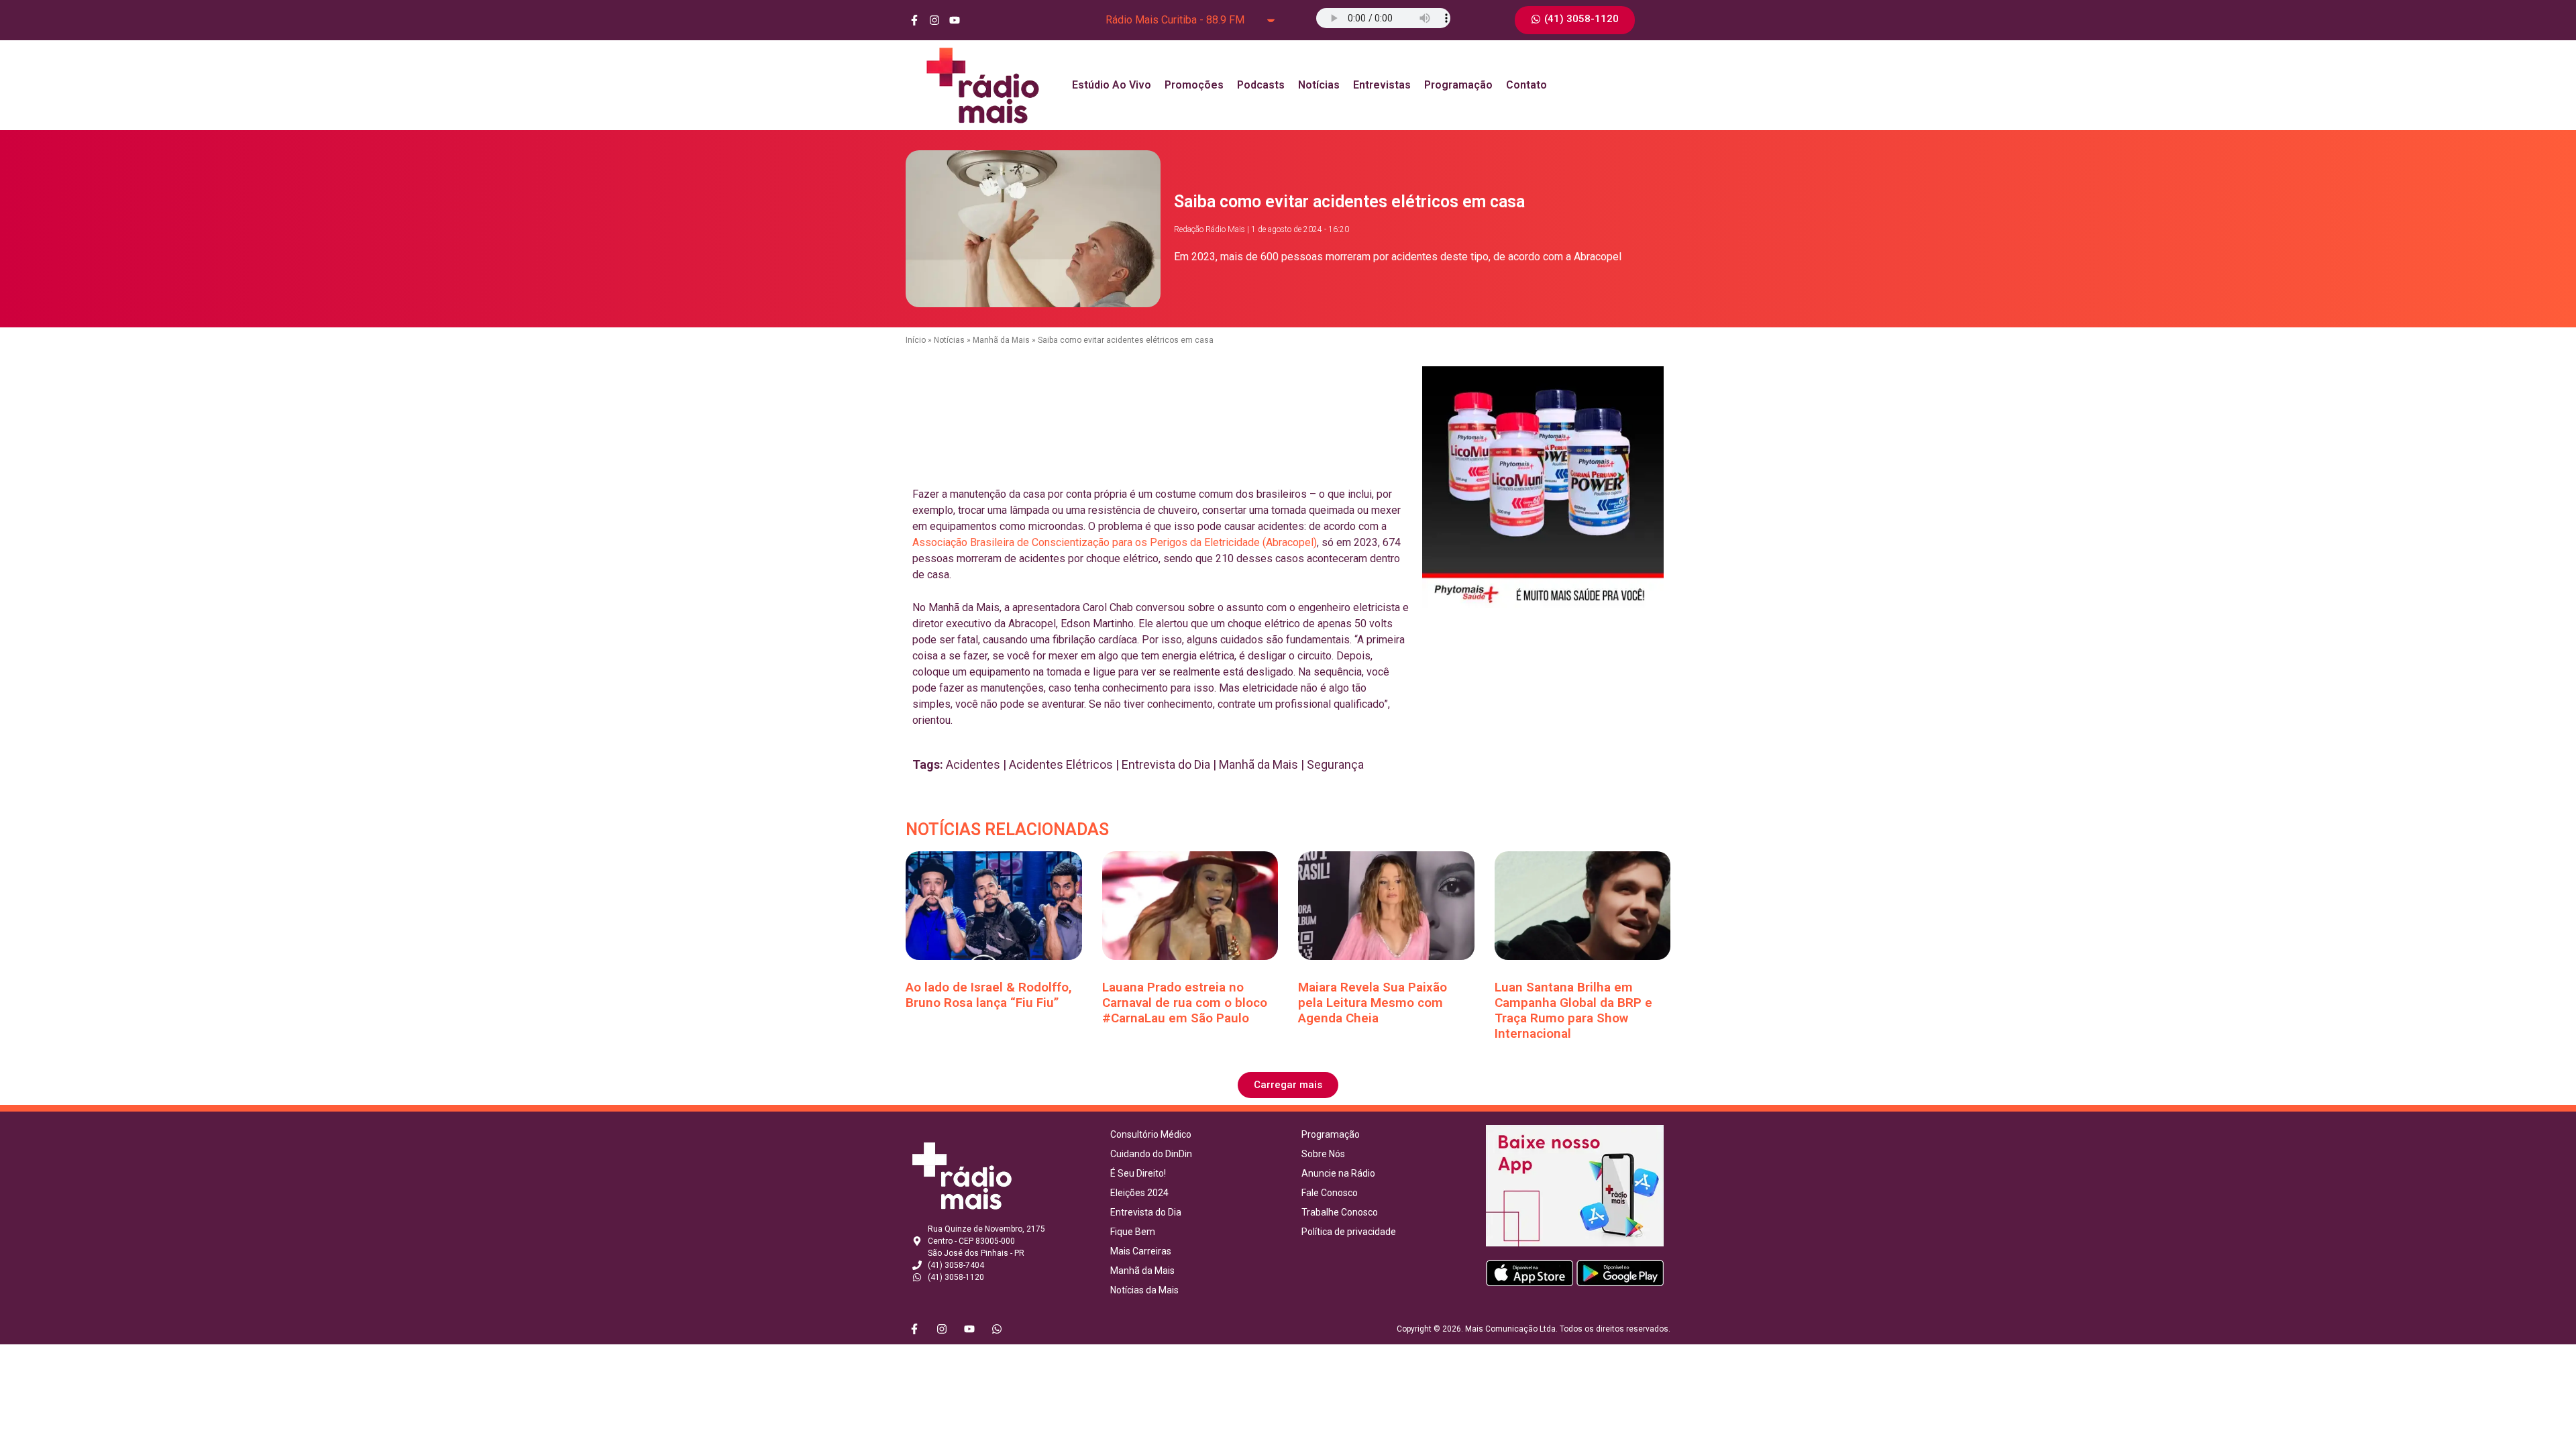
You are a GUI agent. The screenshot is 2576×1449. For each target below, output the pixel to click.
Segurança (1335, 764)
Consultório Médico (1151, 1134)
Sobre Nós (1323, 1154)
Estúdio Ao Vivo (1112, 85)
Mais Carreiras (1141, 1251)
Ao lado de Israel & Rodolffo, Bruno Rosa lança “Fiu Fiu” (989, 995)
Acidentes (973, 764)
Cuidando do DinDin (1151, 1154)
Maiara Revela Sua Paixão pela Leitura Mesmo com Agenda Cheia (1373, 1003)
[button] (1288, 1085)
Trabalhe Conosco (1340, 1212)
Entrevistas (1382, 85)
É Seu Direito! (1138, 1173)
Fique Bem (1133, 1232)
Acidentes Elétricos (1061, 764)
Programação (1458, 85)
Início (916, 340)
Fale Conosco (1330, 1193)
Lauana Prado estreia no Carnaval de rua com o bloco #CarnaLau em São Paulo (1185, 1003)
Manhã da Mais (1001, 340)
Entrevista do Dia (1166, 764)
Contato (1526, 85)
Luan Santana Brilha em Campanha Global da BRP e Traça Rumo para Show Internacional (1573, 1010)
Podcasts (1261, 85)
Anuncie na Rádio (1338, 1173)
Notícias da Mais (1144, 1290)
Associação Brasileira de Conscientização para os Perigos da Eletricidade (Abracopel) (1115, 542)
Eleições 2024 (1139, 1193)
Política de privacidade (1349, 1232)
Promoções (1194, 85)
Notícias (1319, 85)
